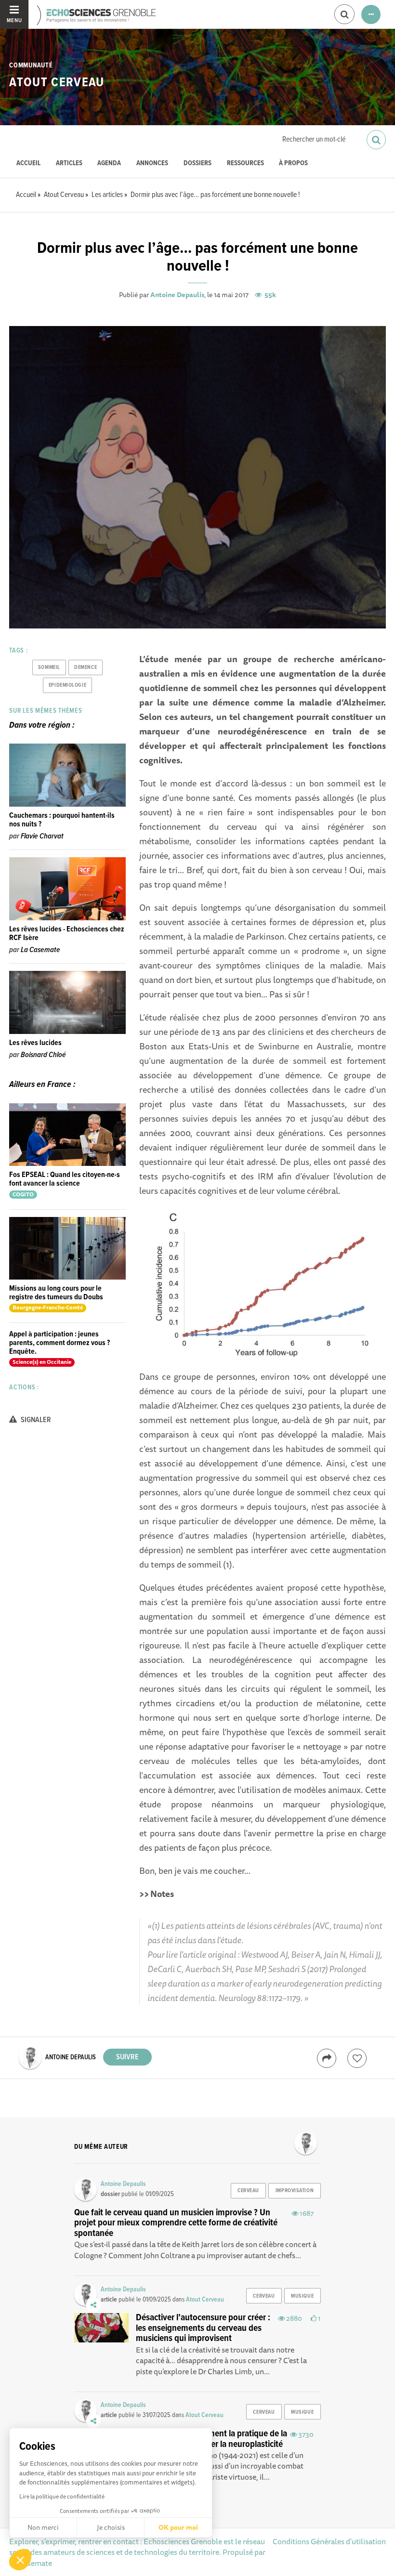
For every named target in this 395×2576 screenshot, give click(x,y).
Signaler (35, 1420)
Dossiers (197, 163)
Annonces (152, 163)
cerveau (248, 2191)
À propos (293, 163)
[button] (20, 2560)
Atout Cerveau (57, 83)
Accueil (28, 163)
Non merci (43, 2527)
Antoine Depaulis (177, 295)
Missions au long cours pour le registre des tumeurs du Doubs (56, 1293)
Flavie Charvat (42, 836)
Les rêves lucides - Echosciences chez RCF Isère (67, 934)
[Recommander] (357, 2058)
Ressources (245, 163)
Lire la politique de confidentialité (62, 2496)
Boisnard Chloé (43, 1055)
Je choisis (111, 2527)
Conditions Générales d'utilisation (329, 2541)
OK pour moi (178, 2527)
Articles (69, 163)
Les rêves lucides (35, 1043)
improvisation (295, 2191)
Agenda (109, 163)
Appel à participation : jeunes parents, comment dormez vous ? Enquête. (59, 1343)
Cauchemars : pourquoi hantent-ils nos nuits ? (62, 820)
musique (302, 2296)
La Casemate (40, 950)
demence (86, 667)
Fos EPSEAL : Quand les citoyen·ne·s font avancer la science (65, 1179)
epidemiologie (67, 685)
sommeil (49, 667)
